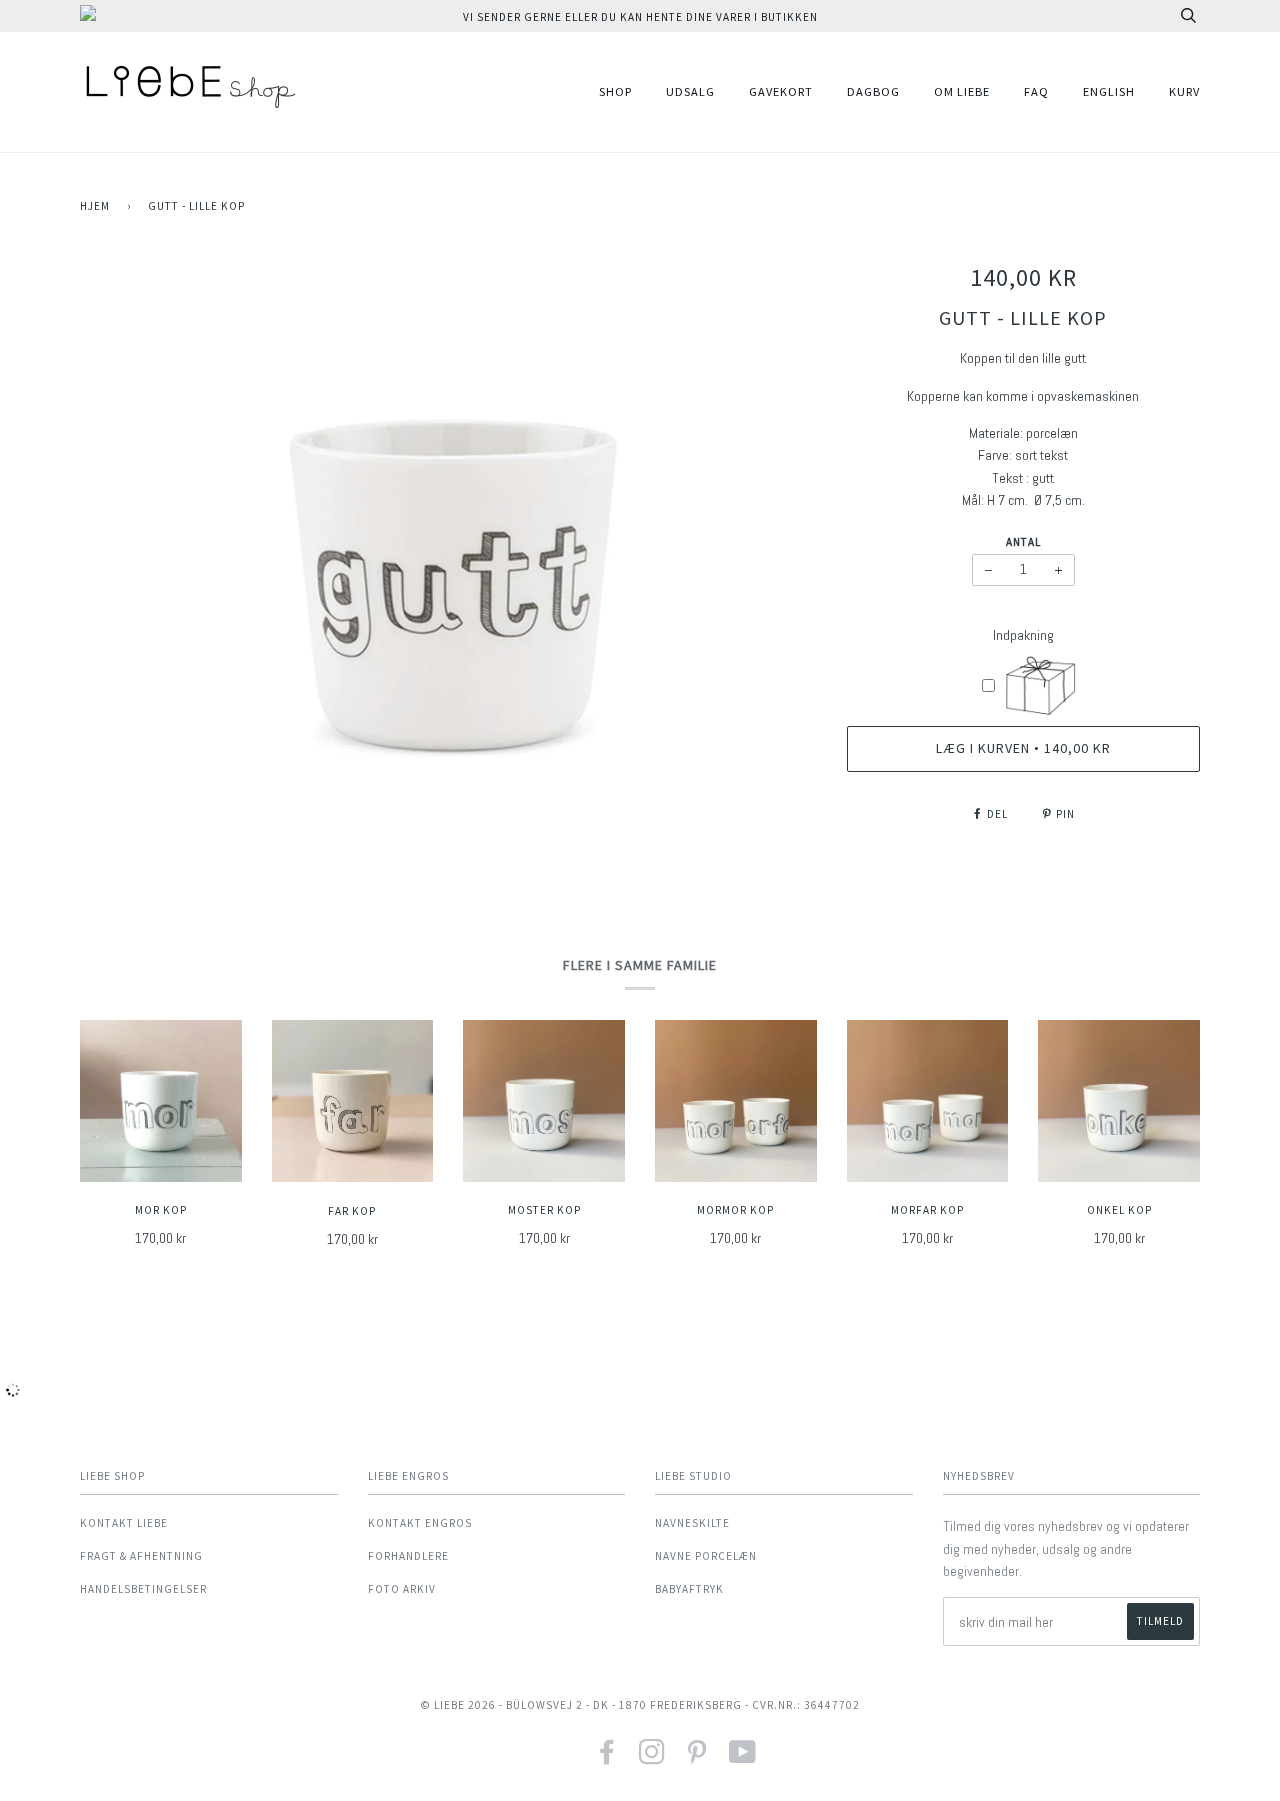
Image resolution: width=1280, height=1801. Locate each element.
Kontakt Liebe (124, 1523)
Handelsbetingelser (143, 1589)
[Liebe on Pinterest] (697, 1758)
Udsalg (690, 91)
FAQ (1036, 91)
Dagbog (873, 91)
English (1109, 91)
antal (1023, 542)
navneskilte (692, 1523)
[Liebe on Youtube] (743, 1758)
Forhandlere (408, 1556)
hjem (95, 206)
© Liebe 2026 (458, 1705)
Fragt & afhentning (141, 1556)
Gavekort (781, 91)
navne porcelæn (706, 1556)
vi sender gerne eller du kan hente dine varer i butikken (640, 17)
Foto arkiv (402, 1589)
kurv (1184, 91)
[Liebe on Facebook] (607, 1758)
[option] (448, 561)
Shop (615, 91)
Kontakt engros (420, 1523)
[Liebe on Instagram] (652, 1758)
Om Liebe (962, 91)
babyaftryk (689, 1589)
